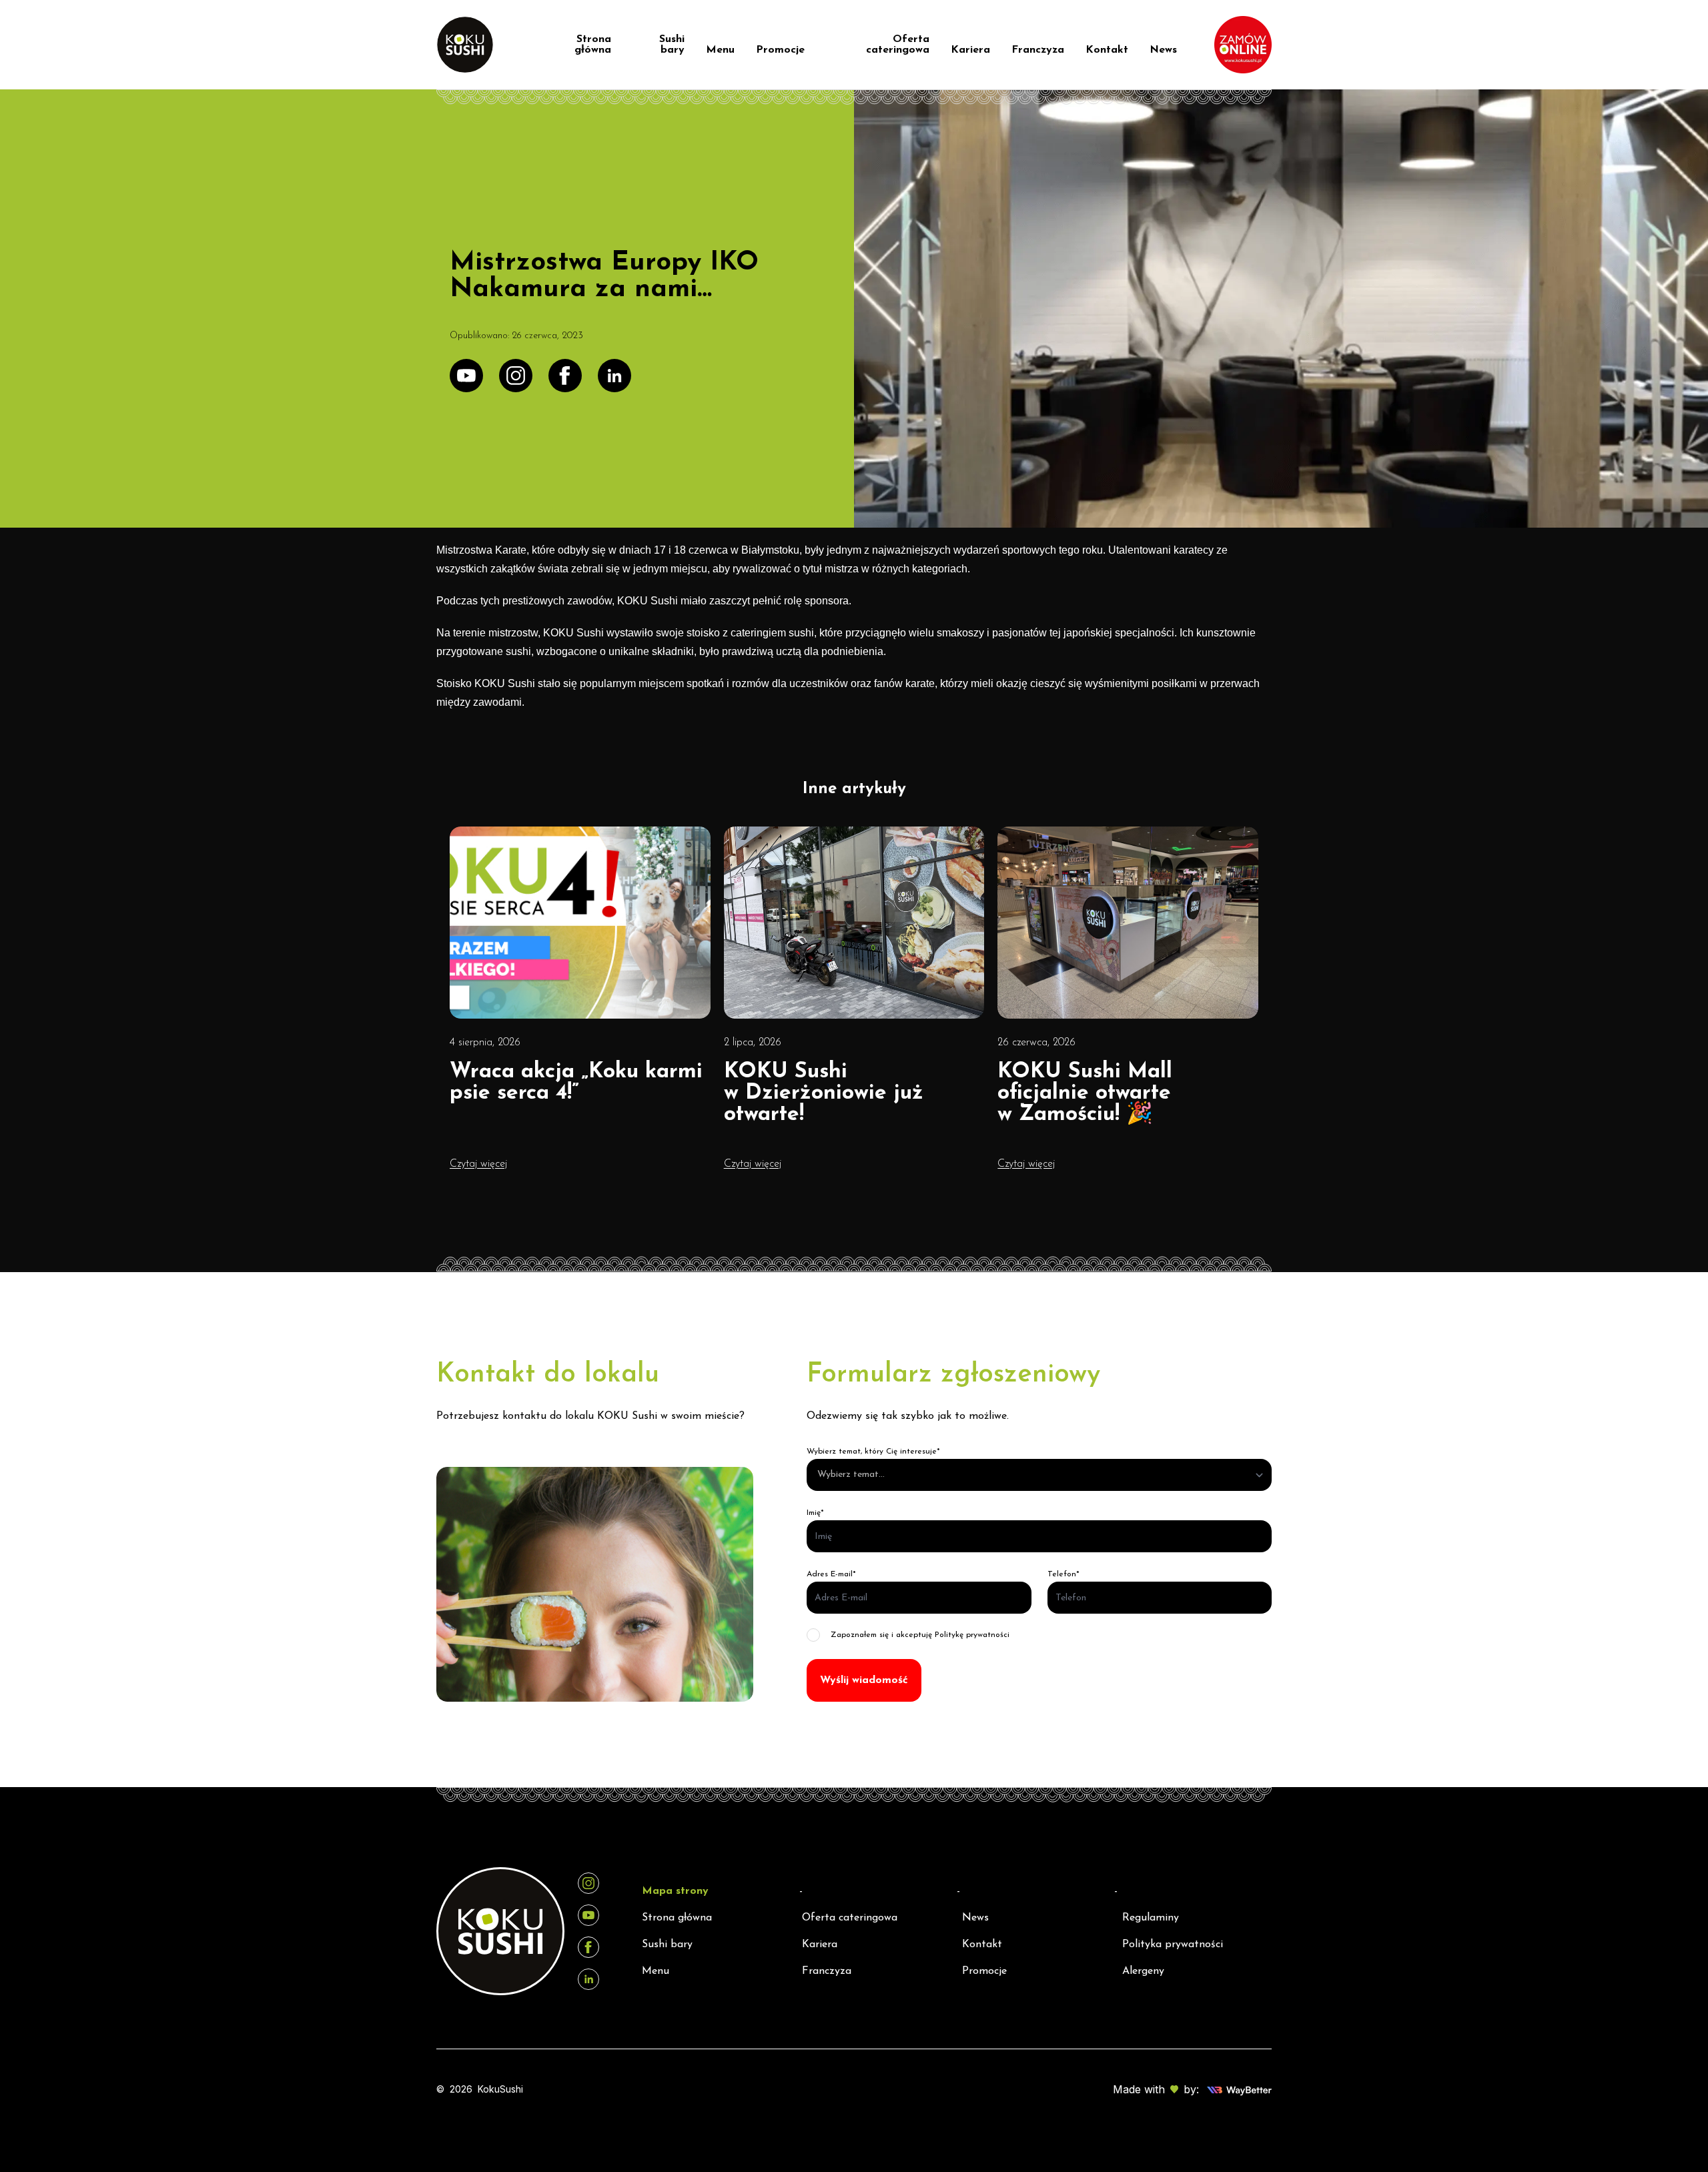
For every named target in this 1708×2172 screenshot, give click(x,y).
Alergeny (1143, 1971)
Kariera (970, 50)
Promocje (780, 50)
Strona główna (593, 45)
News (1163, 50)
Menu (720, 50)
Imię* (815, 1513)
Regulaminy (1151, 1918)
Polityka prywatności (1173, 1945)
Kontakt (1107, 50)
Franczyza (1038, 50)
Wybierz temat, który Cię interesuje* (873, 1452)
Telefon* (1063, 1574)
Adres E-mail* (831, 1574)
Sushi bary (672, 45)
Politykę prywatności (972, 1635)
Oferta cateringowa (898, 45)
